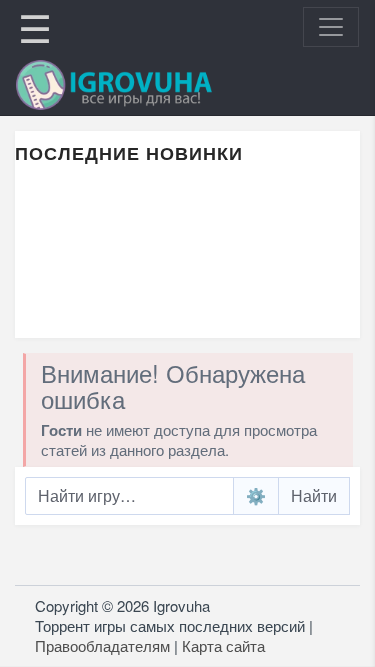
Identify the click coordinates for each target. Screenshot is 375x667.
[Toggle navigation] (331, 27)
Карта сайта (223, 645)
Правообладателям (102, 645)
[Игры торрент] (142, 85)
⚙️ (256, 495)
